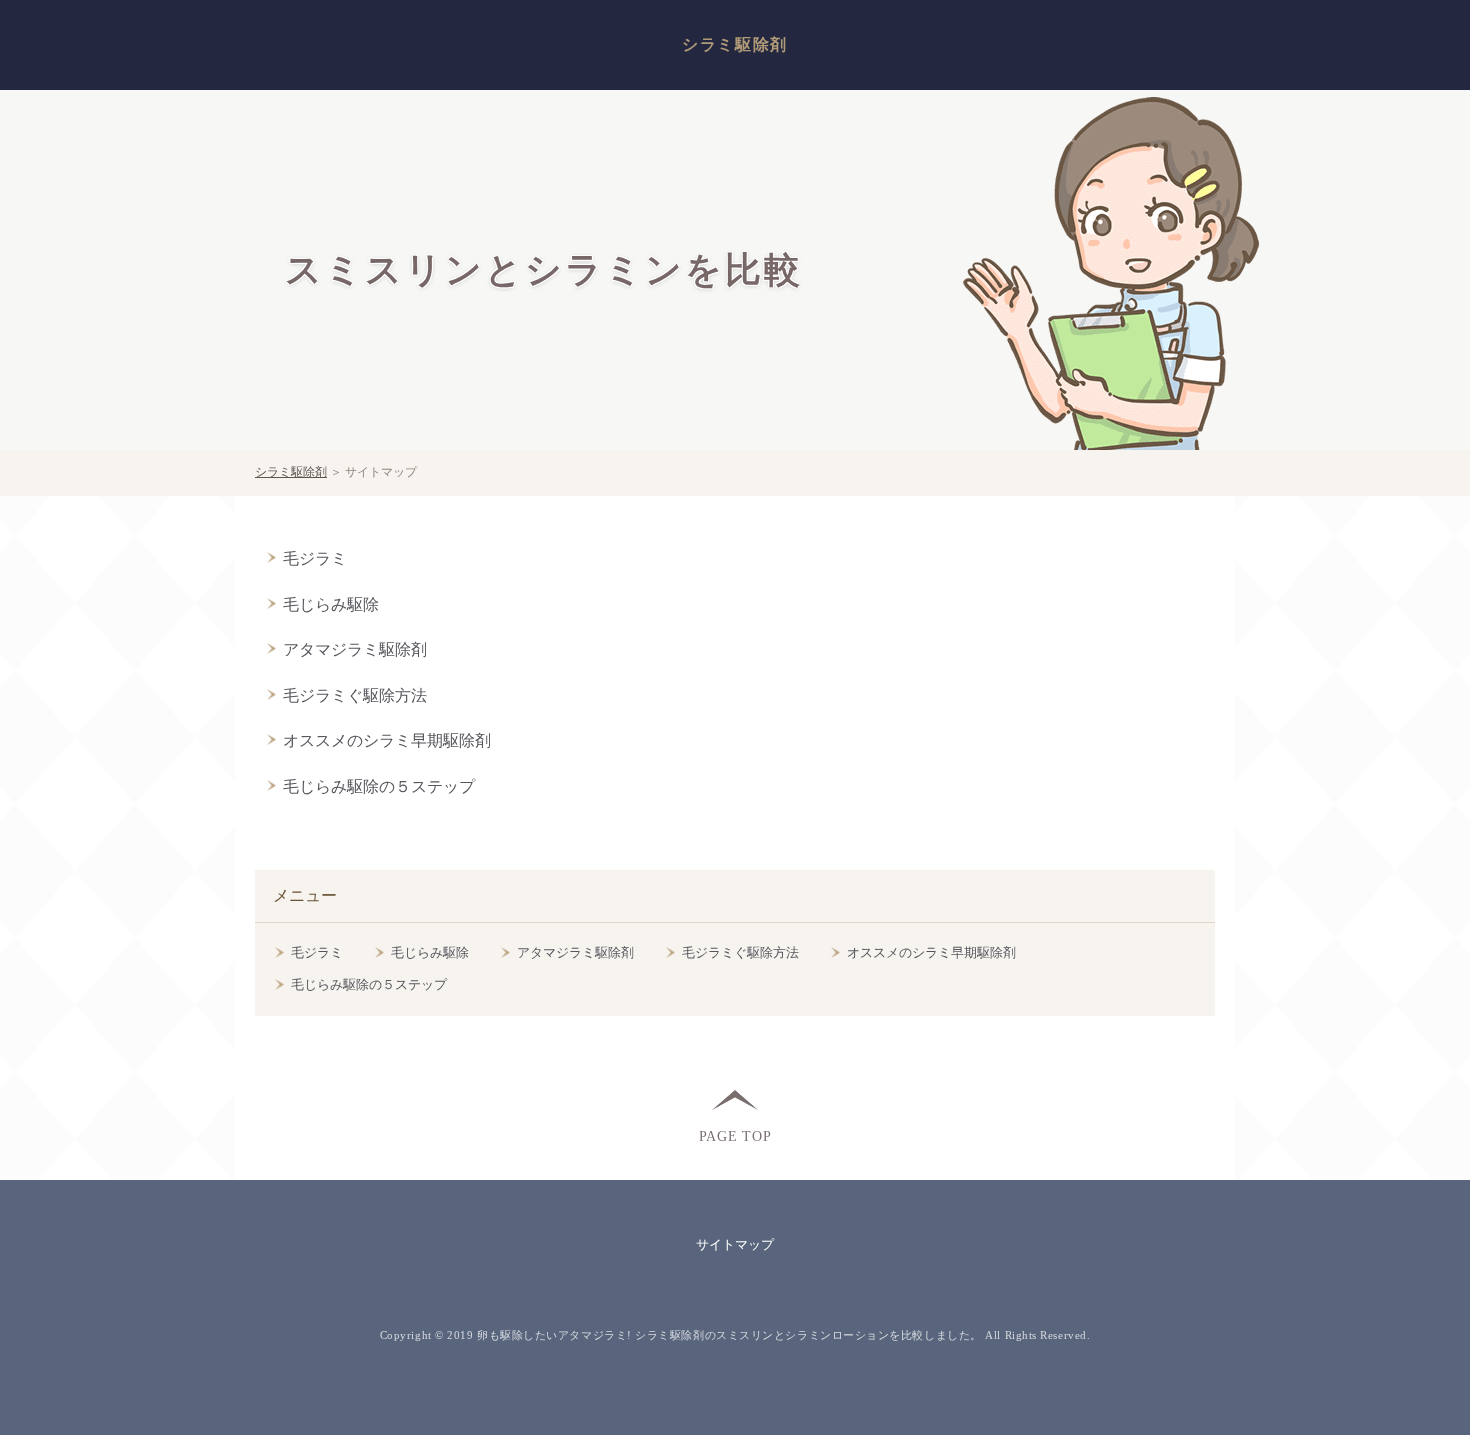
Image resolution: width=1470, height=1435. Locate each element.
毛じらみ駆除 (331, 604)
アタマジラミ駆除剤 (355, 649)
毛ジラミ (315, 558)
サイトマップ (735, 1244)
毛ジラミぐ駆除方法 (355, 695)
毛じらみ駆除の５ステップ (379, 786)
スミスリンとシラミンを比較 (544, 270)
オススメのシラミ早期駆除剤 (387, 740)
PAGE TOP (735, 1135)
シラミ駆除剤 (735, 44)
